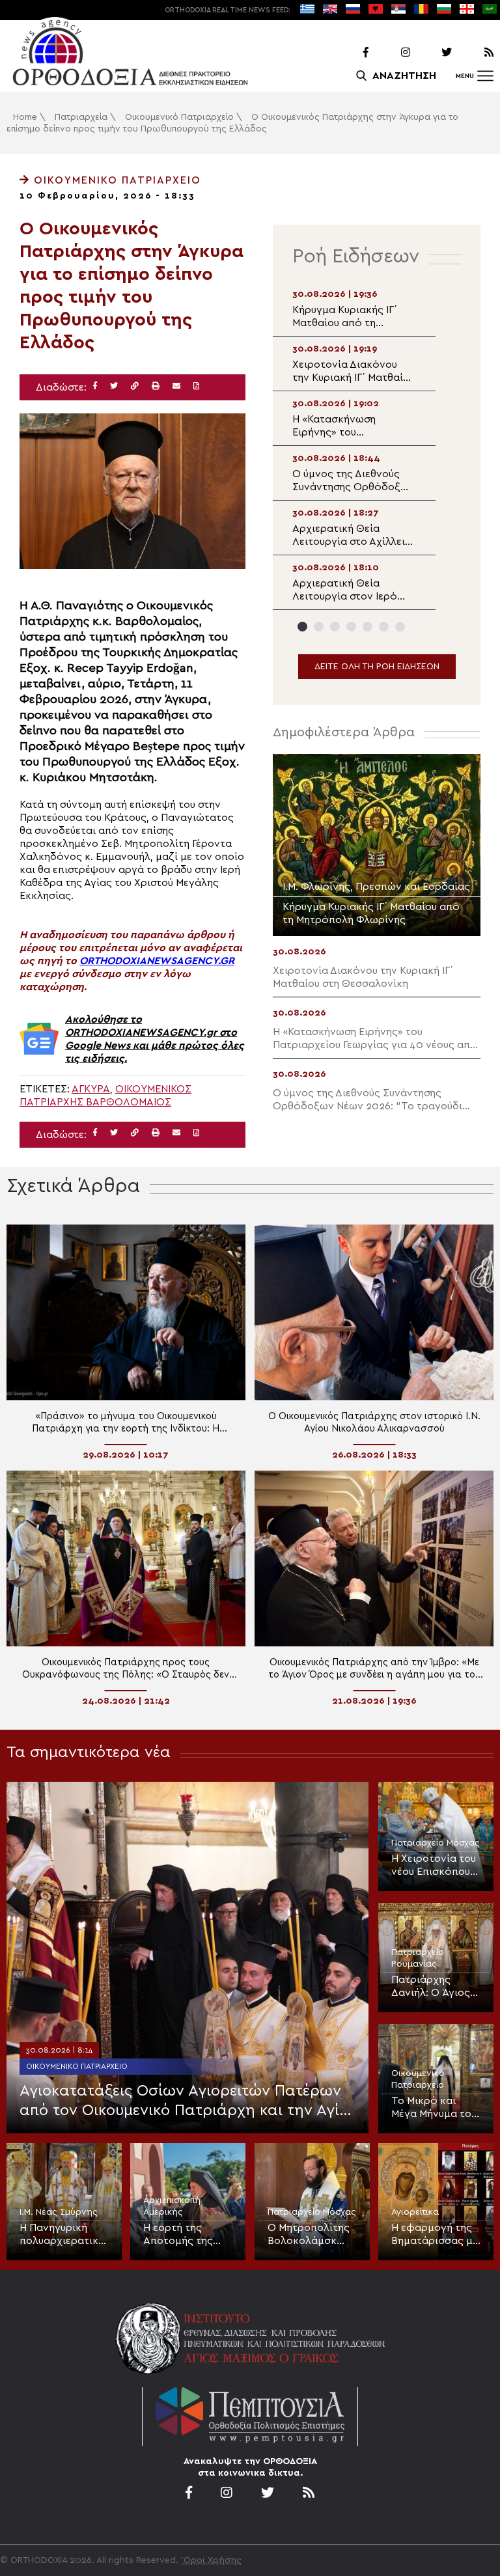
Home (25, 117)
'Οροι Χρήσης (211, 2560)
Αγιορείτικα (415, 2212)
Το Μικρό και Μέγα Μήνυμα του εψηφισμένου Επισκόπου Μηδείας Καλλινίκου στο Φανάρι (434, 2108)
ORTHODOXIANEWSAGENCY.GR (157, 961)
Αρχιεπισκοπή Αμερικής (172, 2206)
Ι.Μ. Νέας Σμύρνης (59, 2212)
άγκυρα (91, 1089)
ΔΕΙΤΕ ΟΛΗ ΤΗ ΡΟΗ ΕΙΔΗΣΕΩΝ (377, 667)
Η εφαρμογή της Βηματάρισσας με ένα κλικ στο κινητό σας (435, 2235)
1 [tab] (302, 627)
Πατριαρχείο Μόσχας (436, 1843)
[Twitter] (432, 53)
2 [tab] (319, 627)
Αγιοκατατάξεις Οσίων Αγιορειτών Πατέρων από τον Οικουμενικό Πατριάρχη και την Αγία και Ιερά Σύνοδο (185, 2102)
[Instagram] (391, 53)
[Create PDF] (196, 386)
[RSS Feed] (474, 53)
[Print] (156, 386)
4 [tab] (351, 627)
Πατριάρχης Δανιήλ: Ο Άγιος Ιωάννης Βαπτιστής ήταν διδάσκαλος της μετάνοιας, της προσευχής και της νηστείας (431, 1987)
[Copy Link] (135, 386)
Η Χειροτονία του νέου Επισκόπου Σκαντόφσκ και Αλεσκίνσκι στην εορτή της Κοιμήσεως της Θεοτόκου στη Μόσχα (434, 1866)
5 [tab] (368, 627)
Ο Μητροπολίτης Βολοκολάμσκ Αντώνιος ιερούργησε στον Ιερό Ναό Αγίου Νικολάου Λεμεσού (309, 2235)
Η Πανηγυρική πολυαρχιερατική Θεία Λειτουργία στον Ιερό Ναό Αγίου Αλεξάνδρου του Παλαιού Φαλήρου (64, 2235)
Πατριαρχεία (81, 117)
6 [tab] (384, 627)
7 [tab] (400, 627)
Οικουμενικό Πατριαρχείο (179, 117)
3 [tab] (335, 627)
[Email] (176, 386)
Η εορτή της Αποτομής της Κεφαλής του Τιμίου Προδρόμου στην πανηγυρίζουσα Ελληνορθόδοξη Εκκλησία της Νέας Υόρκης (185, 2235)
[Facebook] (349, 53)
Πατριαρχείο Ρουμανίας (418, 1958)
